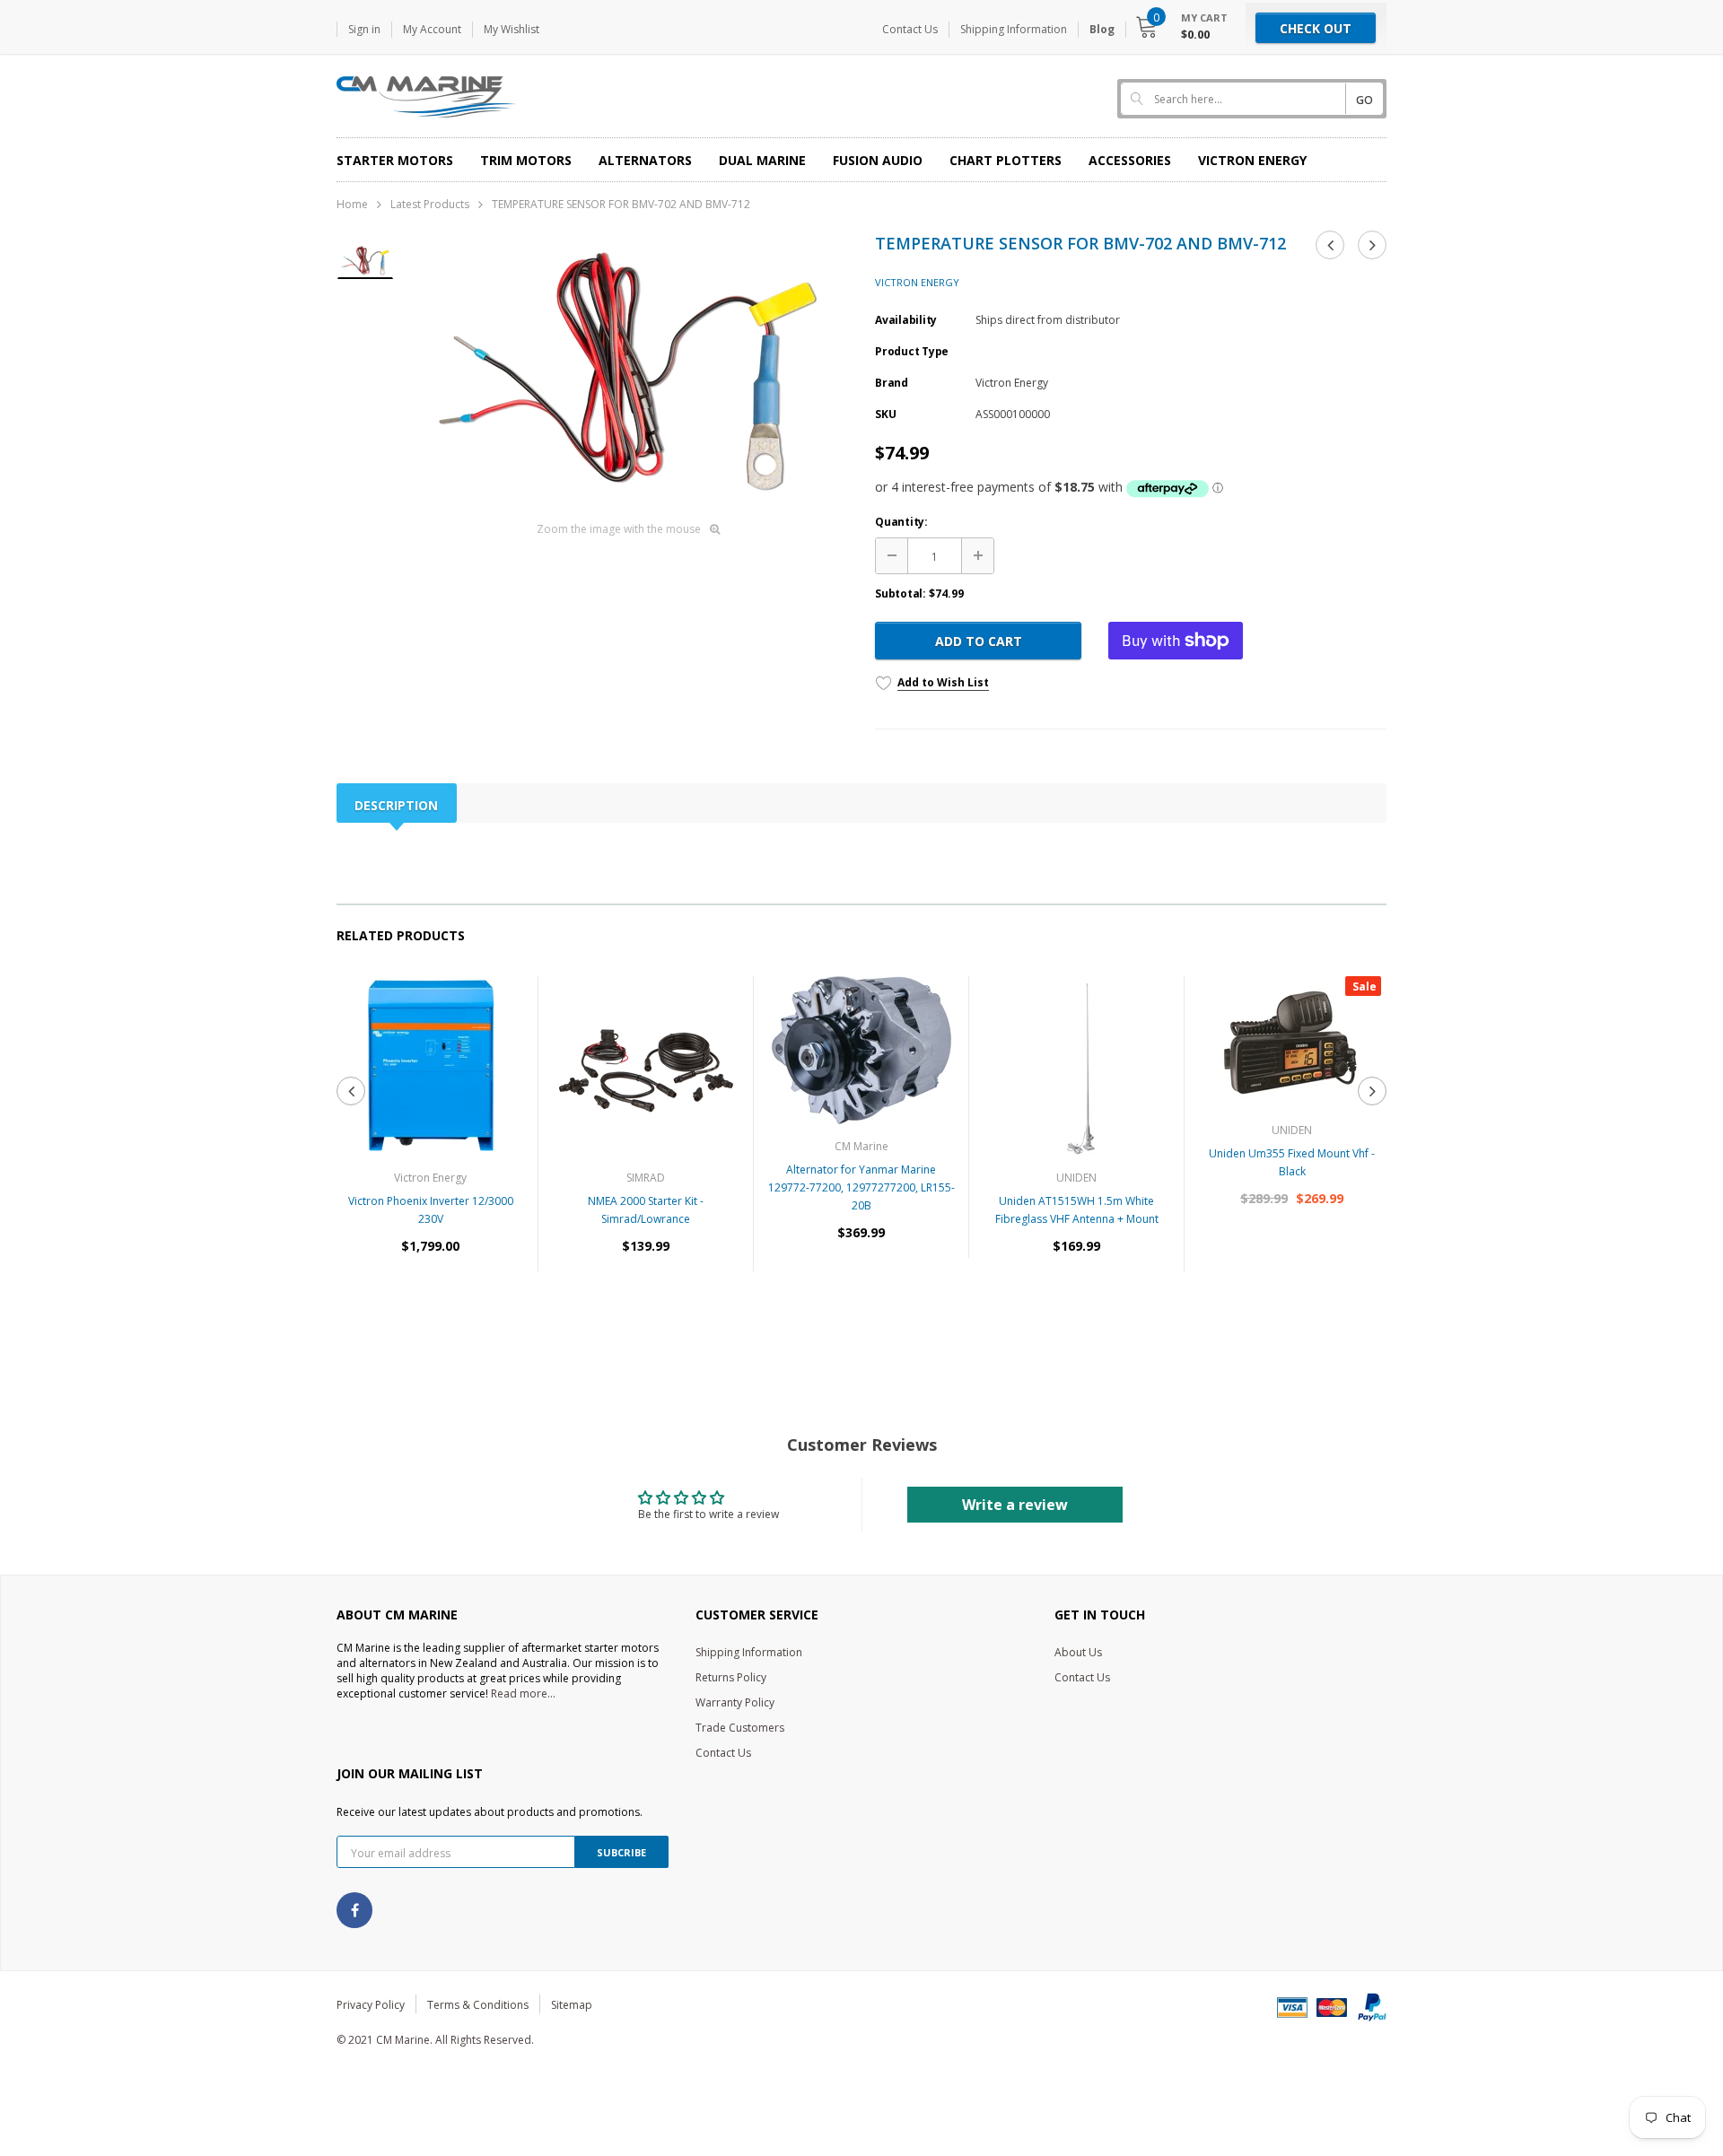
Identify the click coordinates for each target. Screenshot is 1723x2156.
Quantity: (901, 522)
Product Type (912, 351)
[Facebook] (354, 1910)
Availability (906, 320)
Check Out (1316, 28)
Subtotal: (901, 594)
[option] (628, 371)
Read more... (523, 1693)
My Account (432, 29)
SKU (885, 414)
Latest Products (430, 204)
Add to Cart (979, 641)
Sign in (364, 29)
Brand (892, 383)
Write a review (1015, 1505)
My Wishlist (512, 29)
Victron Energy (917, 282)
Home (352, 204)
